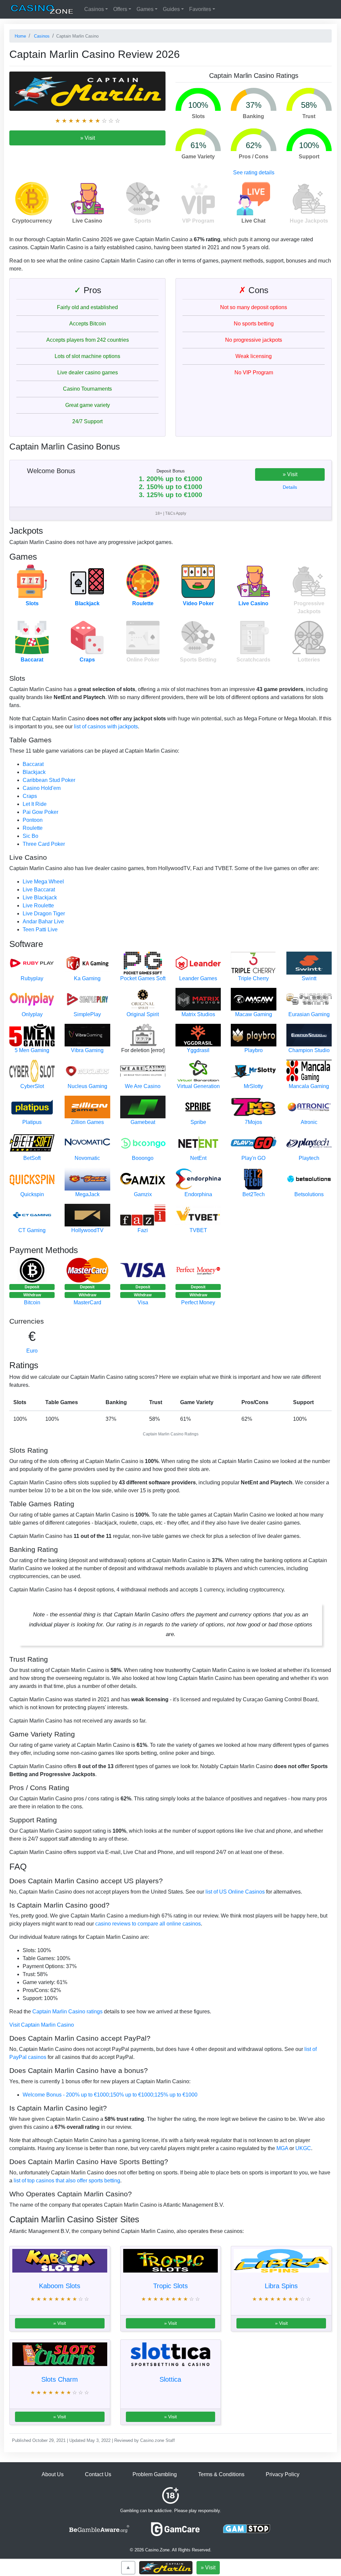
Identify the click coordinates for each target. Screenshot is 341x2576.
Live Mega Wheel (43, 882)
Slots (32, 603)
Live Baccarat (39, 890)
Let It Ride (35, 804)
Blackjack (87, 603)
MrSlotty (253, 1086)
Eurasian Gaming (309, 1014)
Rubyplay (32, 978)
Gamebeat (143, 1122)
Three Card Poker (44, 844)
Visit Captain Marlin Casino (42, 2025)
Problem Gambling (155, 2474)
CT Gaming (32, 1230)
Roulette (143, 603)
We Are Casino (143, 1086)
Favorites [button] (200, 9)
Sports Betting (198, 660)
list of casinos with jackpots (106, 727)
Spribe (198, 1122)
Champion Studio (309, 1050)
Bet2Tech (254, 1194)
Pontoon (33, 820)
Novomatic (87, 1158)
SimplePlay (87, 1014)
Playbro (254, 1050)
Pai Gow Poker (40, 812)
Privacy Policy (283, 2474)
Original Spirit (143, 1014)
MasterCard (87, 1302)
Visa (143, 1302)
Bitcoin (32, 1302)
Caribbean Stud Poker (49, 780)
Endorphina (198, 1194)
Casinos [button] (94, 9)
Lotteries (309, 660)
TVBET (198, 1230)
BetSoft (32, 1158)
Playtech (309, 1158)
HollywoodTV (87, 1230)
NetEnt (198, 1158)
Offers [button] (120, 9)
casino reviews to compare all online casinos (148, 1924)
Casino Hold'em (42, 788)
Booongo (143, 1158)
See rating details (254, 173)
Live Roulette (38, 906)
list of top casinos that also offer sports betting (67, 2181)
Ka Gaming (87, 978)
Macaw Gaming (254, 1014)
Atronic (309, 1122)
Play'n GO (253, 1158)
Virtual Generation (198, 1086)
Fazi (143, 1230)
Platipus (32, 1122)
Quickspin (32, 1194)
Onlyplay (32, 1014)
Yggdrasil (198, 1050)
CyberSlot (32, 1086)
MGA (282, 2148)
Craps (87, 660)
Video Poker (198, 603)
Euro (32, 1351)
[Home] (42, 9)
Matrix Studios (198, 1014)
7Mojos (253, 1122)
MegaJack (87, 1194)
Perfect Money (198, 1302)
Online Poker (143, 660)
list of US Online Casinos (235, 1892)
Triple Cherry (253, 978)
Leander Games (198, 978)
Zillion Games (87, 1122)
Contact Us (98, 2474)
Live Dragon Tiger (44, 914)
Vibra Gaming (87, 1050)
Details (290, 487)
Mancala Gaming (309, 1086)
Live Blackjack (40, 898)
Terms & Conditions (221, 2474)
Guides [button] (171, 9)
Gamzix (143, 1194)
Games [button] (145, 9)
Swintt (309, 978)
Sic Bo (30, 836)
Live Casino (253, 603)
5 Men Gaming (32, 1050)
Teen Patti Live (40, 929)
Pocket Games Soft (143, 978)
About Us (53, 2474)
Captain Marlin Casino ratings (67, 2012)
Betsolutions (309, 1194)
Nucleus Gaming (87, 1086)
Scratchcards (253, 660)
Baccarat (32, 660)
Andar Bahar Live (43, 921)
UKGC (303, 2148)
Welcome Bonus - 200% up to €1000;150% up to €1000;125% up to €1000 (110, 2095)
